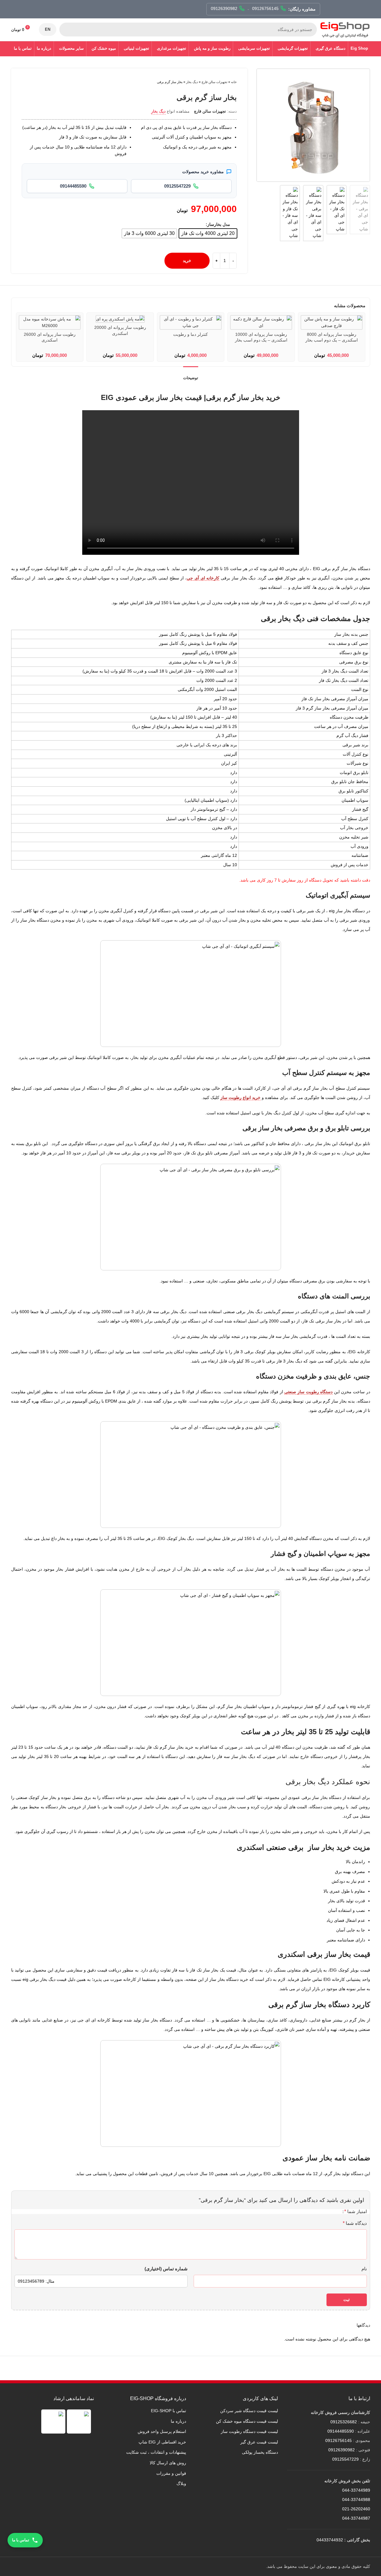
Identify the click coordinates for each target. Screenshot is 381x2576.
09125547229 (345, 2459)
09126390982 (342, 2450)
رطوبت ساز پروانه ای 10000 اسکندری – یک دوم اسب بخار (261, 337)
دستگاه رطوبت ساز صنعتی (308, 1392)
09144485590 (341, 2431)
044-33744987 (356, 2518)
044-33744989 (356, 2490)
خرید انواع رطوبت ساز (240, 1098)
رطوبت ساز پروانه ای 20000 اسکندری (120, 330)
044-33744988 (356, 2500)
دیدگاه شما (355, 2223)
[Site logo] (345, 29)
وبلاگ (181, 2484)
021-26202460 (356, 2509)
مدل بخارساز (219, 224)
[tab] (191, 375)
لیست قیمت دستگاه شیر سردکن (249, 2411)
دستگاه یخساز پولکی (260, 2452)
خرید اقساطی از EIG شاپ (162, 2442)
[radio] (208, 233)
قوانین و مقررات (171, 2473)
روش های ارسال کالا (168, 2463)
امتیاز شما (356, 2212)
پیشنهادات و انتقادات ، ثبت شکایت (156, 2452)
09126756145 (339, 2440)
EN (48, 29)
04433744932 (330, 2540)
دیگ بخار (192, 82)
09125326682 (344, 2422)
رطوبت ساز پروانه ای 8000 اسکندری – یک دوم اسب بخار (332, 337)
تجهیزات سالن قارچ (214, 82)
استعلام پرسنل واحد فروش (162, 2431)
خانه (234, 82)
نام (364, 2269)
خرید (187, 261)
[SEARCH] (66, 30)
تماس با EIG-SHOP (169, 2411)
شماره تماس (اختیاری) (166, 2269)
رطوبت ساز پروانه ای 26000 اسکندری (50, 337)
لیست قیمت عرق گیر (259, 2442)
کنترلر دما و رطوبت (190, 334)
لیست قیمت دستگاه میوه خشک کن (247, 2421)
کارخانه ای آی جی (203, 578)
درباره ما (178, 2421)
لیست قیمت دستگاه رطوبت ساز (249, 2431)
